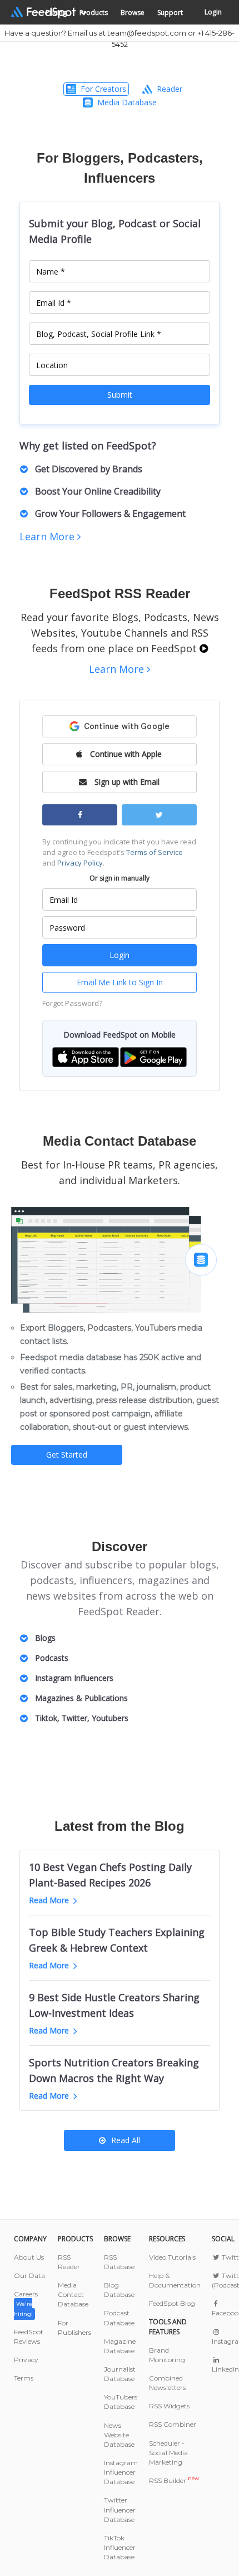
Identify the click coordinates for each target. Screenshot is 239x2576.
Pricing (56, 13)
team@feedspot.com (147, 33)
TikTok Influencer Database (120, 2547)
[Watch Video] (204, 648)
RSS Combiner (173, 2424)
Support (170, 13)
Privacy (26, 2360)
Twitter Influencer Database (120, 2509)
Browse (133, 13)
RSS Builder (174, 2480)
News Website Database (119, 2435)
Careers (26, 2303)
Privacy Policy (80, 863)
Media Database (127, 102)
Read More (49, 1900)
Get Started (67, 1455)
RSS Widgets (169, 2406)
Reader (170, 89)
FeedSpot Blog (172, 2303)
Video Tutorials (172, 2257)
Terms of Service (155, 852)
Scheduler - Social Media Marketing (168, 2453)
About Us (29, 2257)
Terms (24, 2378)
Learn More (48, 536)
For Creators (103, 89)
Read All (126, 2140)
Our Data (29, 2276)
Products (94, 13)
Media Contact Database (73, 2294)
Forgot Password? (72, 1003)
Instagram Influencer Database (121, 2472)
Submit (120, 395)
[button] (86, 1056)
